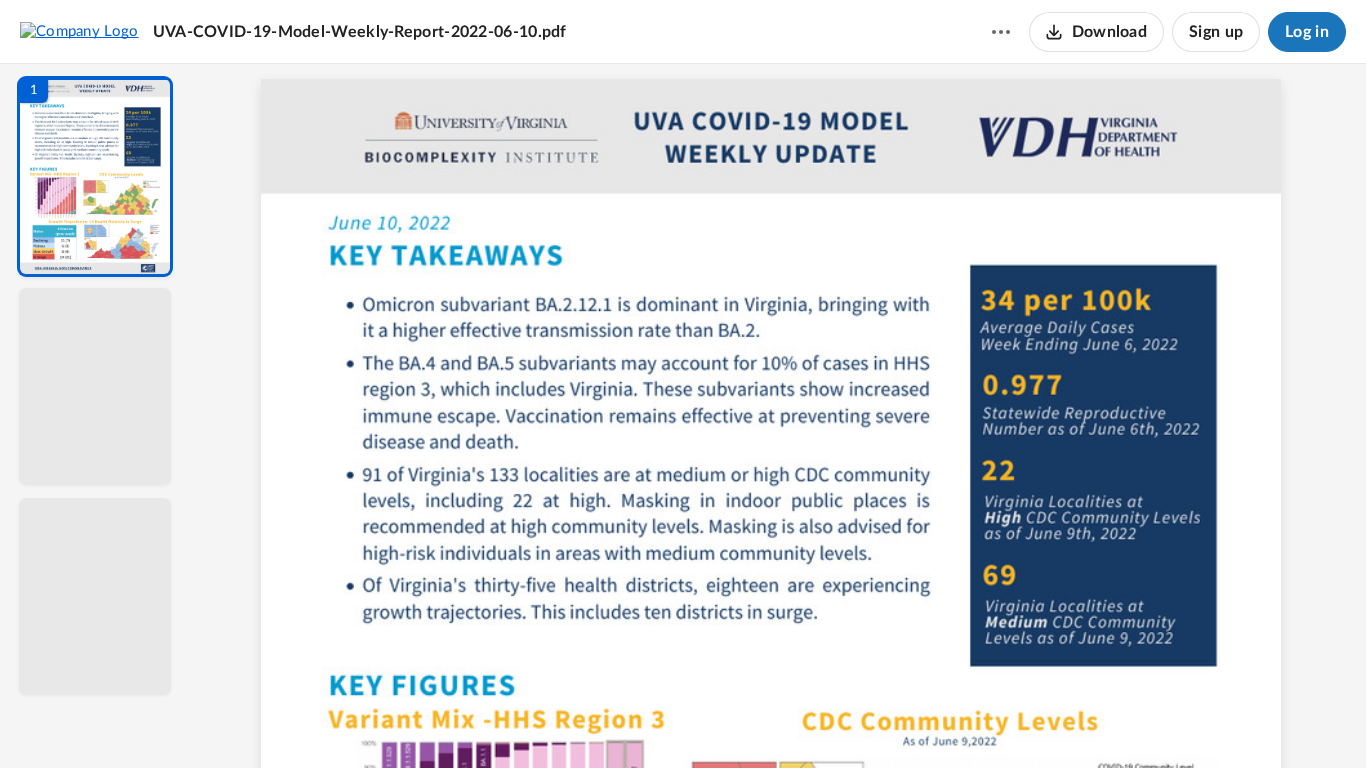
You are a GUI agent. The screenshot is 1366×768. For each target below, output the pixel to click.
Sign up (1216, 32)
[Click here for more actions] (1001, 32)
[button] (95, 176)
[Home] (79, 31)
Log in (1307, 32)
